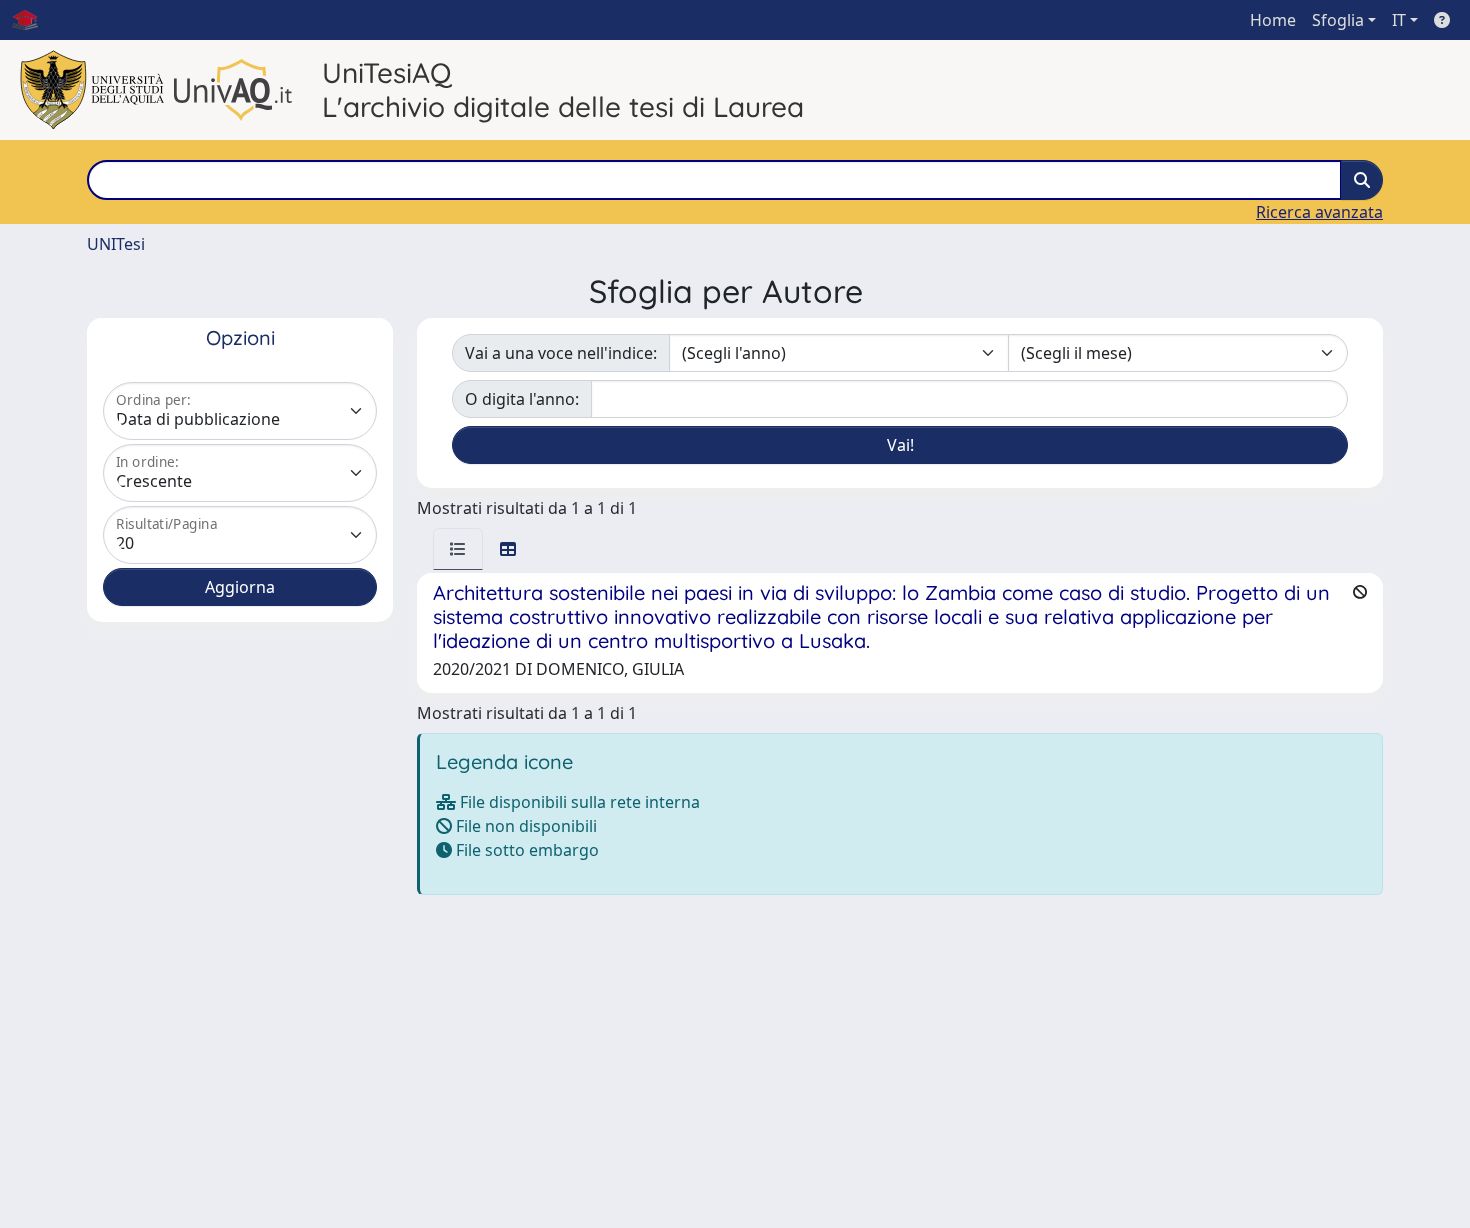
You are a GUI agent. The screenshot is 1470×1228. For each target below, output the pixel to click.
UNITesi (116, 244)
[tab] (458, 549)
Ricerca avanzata (1319, 212)
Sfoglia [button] (1338, 20)
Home (1273, 20)
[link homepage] (33, 20)
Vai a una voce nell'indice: (561, 353)
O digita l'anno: (522, 399)
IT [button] (1399, 20)
